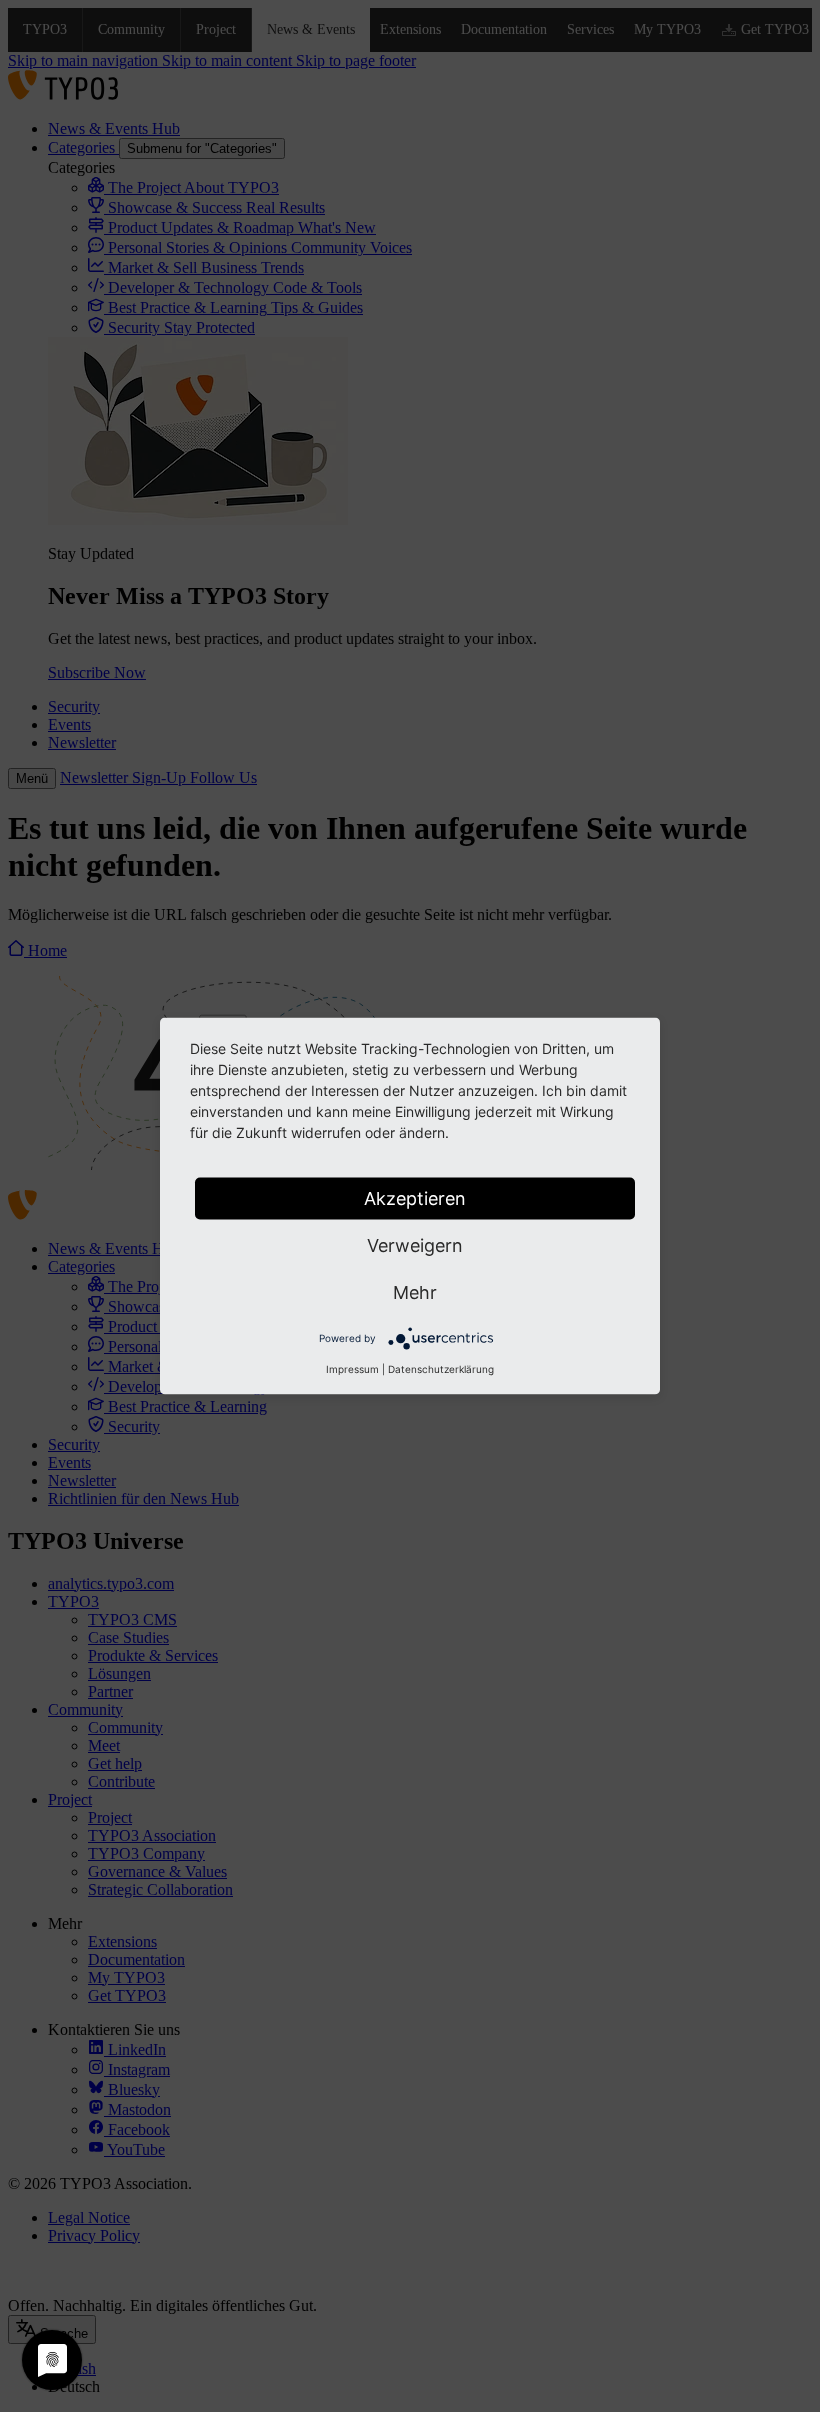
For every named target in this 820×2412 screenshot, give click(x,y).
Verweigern (415, 1245)
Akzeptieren (415, 1198)
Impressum (352, 1369)
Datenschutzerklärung (441, 1369)
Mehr (415, 1292)
